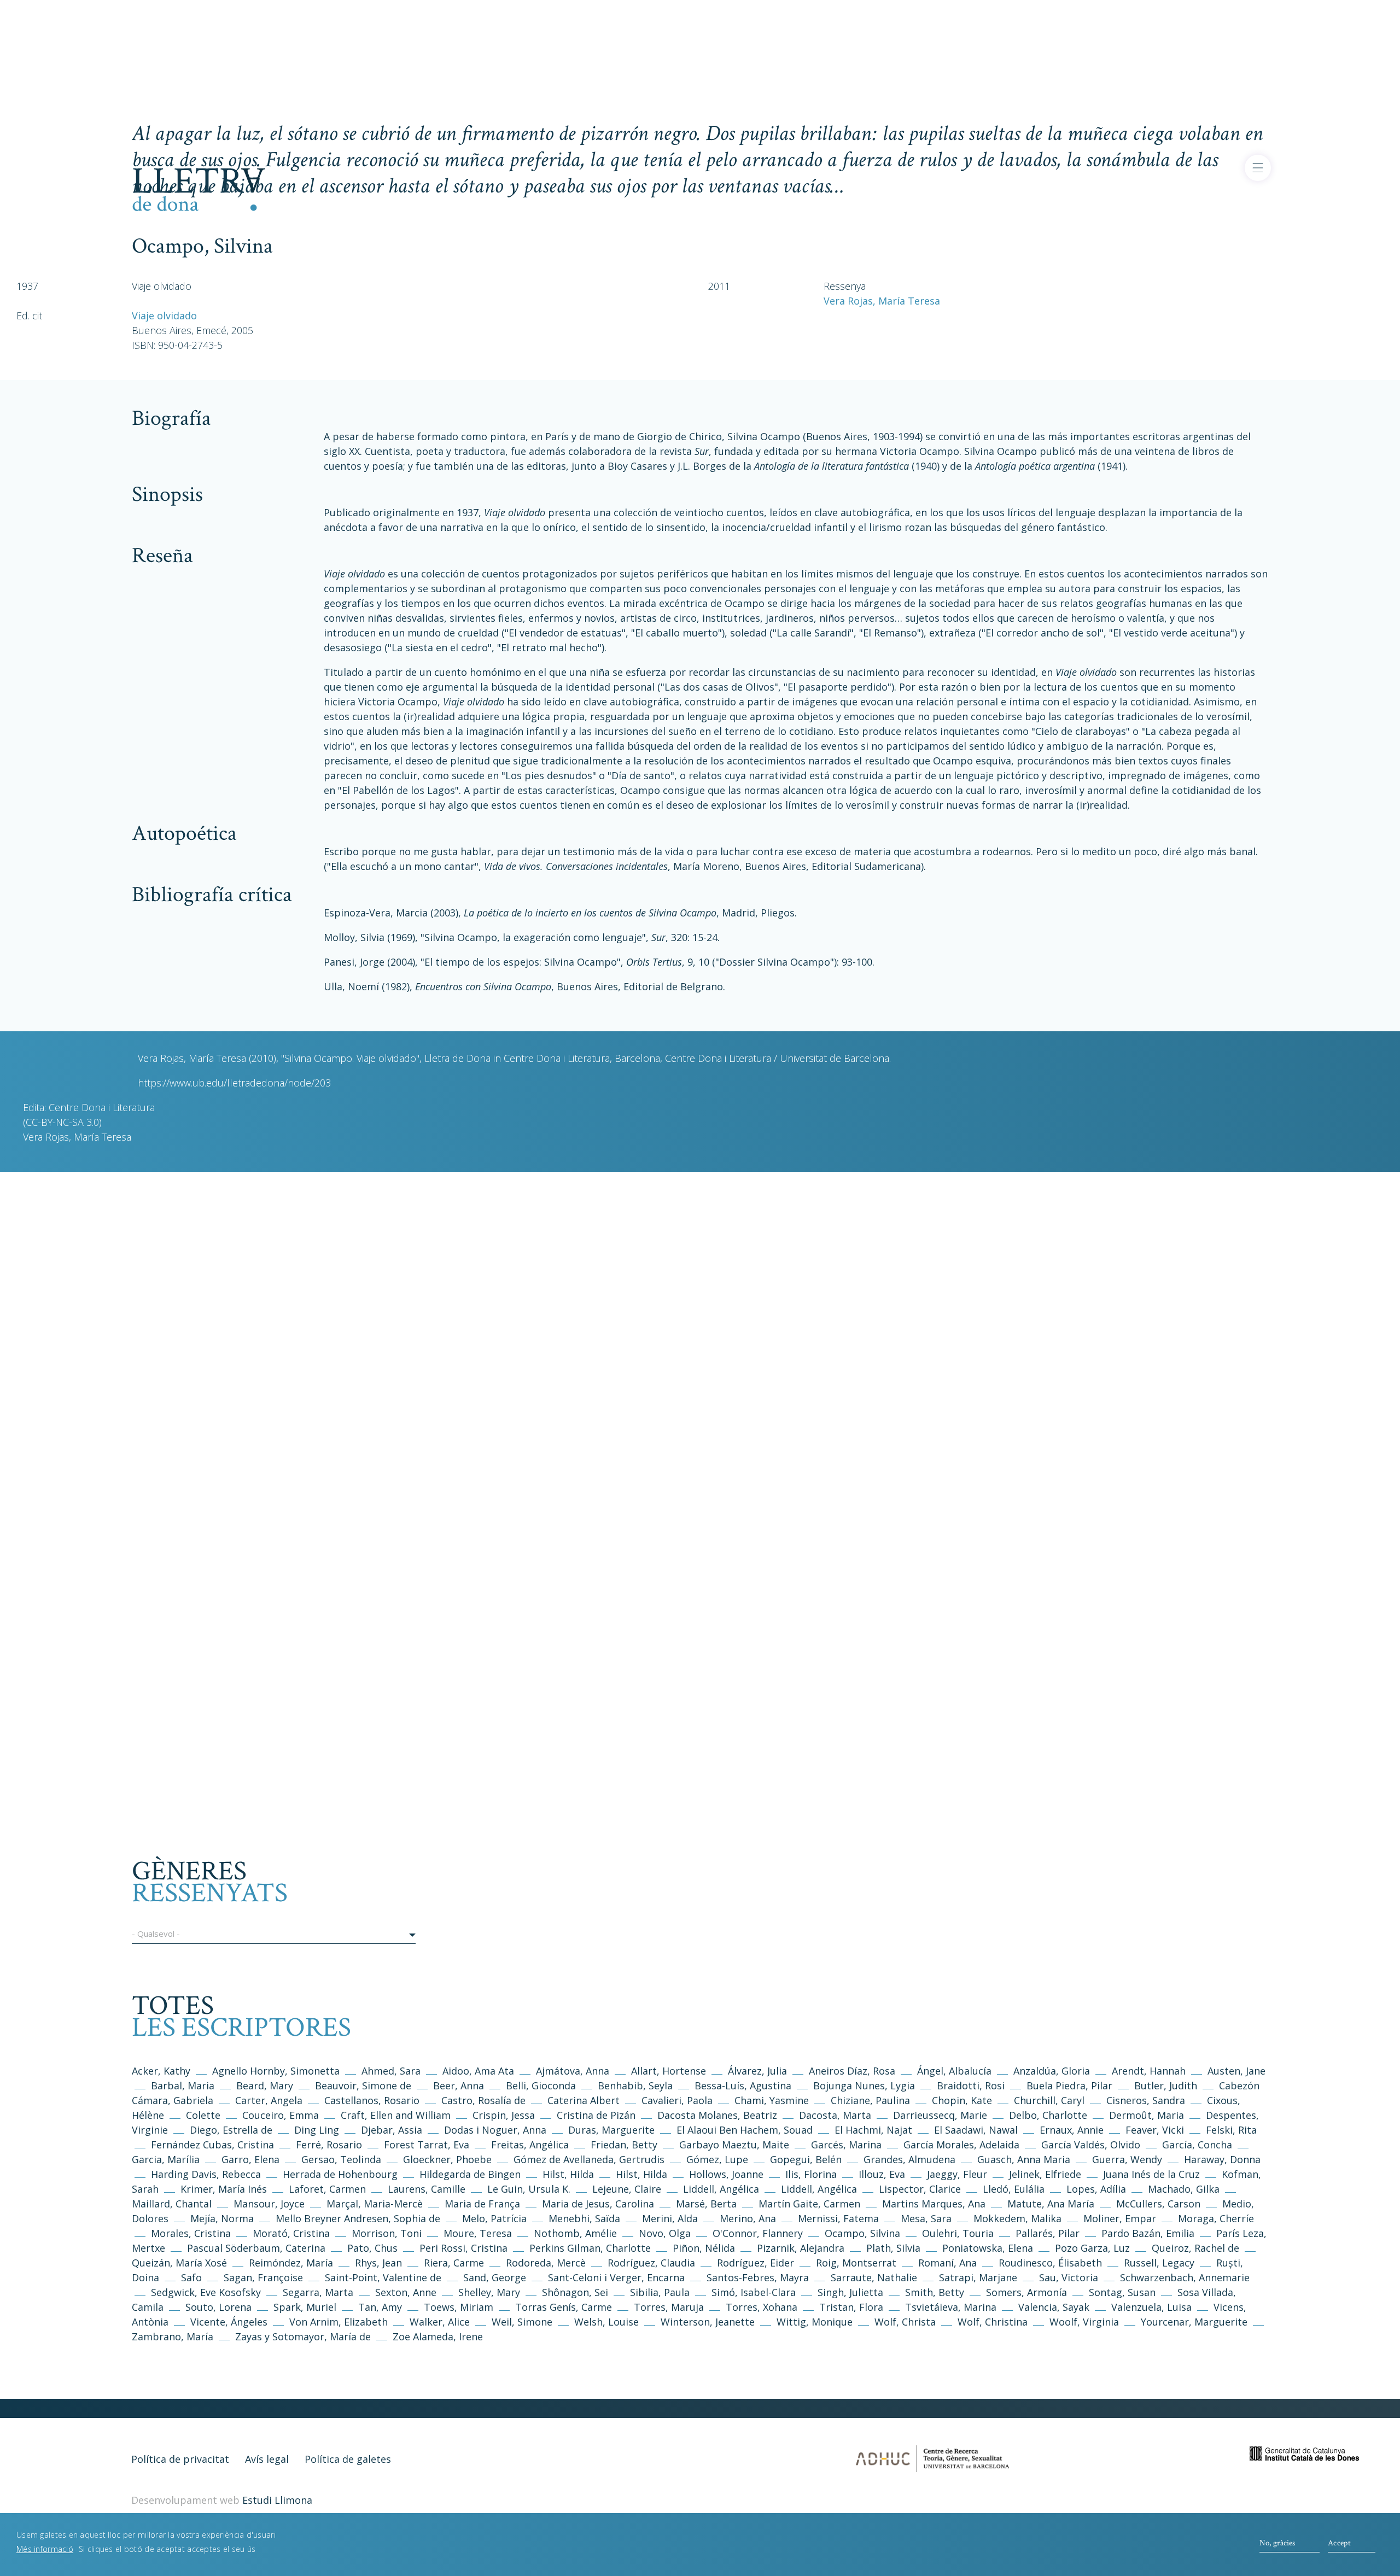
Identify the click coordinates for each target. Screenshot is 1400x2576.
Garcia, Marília (166, 2159)
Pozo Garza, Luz (1092, 2248)
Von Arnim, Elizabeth (340, 2322)
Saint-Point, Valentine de (383, 2277)
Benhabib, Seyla (635, 2086)
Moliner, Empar (1120, 2218)
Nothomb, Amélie (575, 2233)
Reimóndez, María (291, 2263)
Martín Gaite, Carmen (809, 2204)
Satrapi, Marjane (978, 2277)
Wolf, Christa (905, 2322)
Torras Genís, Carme (564, 2307)
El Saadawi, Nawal (977, 2130)
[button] (274, 1936)
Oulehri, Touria (958, 2233)
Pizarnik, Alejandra (801, 2248)
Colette (203, 2115)
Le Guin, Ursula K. (529, 2189)
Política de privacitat (180, 2459)
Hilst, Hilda (568, 2174)
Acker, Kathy (161, 2071)
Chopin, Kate (962, 2100)
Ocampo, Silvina (862, 2233)
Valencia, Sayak (1054, 2307)
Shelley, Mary (489, 2292)
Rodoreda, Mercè (546, 2263)
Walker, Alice (440, 2322)
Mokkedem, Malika (1017, 2218)
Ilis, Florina (812, 2174)
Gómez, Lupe (717, 2159)
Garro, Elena (250, 2159)
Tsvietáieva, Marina (951, 2307)
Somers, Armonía (1026, 2292)
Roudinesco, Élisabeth (1050, 2263)
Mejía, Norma (222, 2218)
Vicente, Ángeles (229, 2322)
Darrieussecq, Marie (940, 2115)
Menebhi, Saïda (584, 2218)
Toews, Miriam (459, 2307)
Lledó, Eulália (1014, 2189)
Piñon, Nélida (704, 2248)
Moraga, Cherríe (1216, 2218)
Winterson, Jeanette (708, 2322)
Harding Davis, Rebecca (206, 2174)
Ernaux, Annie (1072, 2130)
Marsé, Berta (706, 2204)
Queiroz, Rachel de (1195, 2248)
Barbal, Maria (183, 2086)
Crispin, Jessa (504, 2115)
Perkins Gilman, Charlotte (590, 2248)
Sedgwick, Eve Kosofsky (207, 2292)
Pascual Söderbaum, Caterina (256, 2248)
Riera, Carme (454, 2263)
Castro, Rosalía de (483, 2100)
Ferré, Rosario (329, 2145)
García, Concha (1197, 2145)
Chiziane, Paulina (870, 2100)
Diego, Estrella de (232, 2130)
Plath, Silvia (893, 2248)
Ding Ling (317, 2130)
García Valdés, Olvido (1092, 2145)
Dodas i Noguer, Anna (497, 2130)
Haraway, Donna (1222, 2159)
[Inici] (199, 188)
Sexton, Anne (407, 2292)
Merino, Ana (748, 2218)
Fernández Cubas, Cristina (212, 2145)
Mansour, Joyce (269, 2204)
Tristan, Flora (851, 2307)
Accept (1339, 2543)
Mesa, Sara (926, 2218)
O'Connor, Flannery (758, 2233)
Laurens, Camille (427, 2189)
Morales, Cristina (192, 2233)
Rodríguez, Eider (756, 2263)
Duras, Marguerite (611, 2130)
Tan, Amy (380, 2307)
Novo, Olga (665, 2233)
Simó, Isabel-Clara (754, 2292)
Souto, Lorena (220, 2307)
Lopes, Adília (1096, 2189)
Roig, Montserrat (856, 2263)
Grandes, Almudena (909, 2159)
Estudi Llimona (277, 2500)
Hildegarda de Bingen (470, 2174)
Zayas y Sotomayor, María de (303, 2336)
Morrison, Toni (387, 2233)
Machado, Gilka (1185, 2189)
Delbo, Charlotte (1048, 2115)
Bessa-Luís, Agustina (743, 2086)
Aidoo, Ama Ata (478, 2071)
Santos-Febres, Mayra (758, 2277)
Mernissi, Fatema (838, 2218)
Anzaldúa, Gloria (1052, 2071)
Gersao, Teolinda (341, 2159)
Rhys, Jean (380, 2263)
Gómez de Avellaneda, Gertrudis (590, 2159)
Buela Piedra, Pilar (1069, 2086)
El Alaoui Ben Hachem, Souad (745, 2130)
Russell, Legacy (1159, 2263)
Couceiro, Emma (281, 2115)
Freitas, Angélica (531, 2145)
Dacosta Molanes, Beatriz (717, 2115)
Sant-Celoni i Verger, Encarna (616, 2277)
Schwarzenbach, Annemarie (1185, 2277)
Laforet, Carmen (327, 2189)
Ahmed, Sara (391, 2071)
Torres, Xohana (762, 2307)
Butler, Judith (1166, 2086)
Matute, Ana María (1051, 2204)
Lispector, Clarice (920, 2189)
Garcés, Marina (846, 2145)
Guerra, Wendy (1127, 2159)
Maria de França (482, 2204)
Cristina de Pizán (596, 2115)
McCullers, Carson (1158, 2204)
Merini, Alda (670, 2218)
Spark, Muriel (305, 2307)
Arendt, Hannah (1149, 2071)
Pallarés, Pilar (1048, 2233)
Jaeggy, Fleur (957, 2174)
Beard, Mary (266, 2086)
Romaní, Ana (947, 2263)
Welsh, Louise (606, 2322)
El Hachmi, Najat (875, 2130)
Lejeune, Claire (627, 2189)
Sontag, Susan (1122, 2292)
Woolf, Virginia (1084, 2322)
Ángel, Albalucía (954, 2071)
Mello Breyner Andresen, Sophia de (358, 2218)
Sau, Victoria (1069, 2277)
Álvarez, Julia (757, 2071)
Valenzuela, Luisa (1151, 2307)
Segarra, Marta (318, 2292)
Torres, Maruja (669, 2307)
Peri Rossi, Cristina (463, 2248)
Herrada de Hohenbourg (340, 2174)
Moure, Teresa (478, 2233)
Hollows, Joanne (728, 2174)
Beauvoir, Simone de (363, 2086)
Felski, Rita (1231, 2130)
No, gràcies (1277, 2543)
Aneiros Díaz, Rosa (852, 2071)
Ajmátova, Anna (573, 2071)
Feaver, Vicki (1155, 2130)
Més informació (45, 2548)
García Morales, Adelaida (961, 2145)
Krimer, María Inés (225, 2189)
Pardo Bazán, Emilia (1148, 2233)
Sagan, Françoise (263, 2277)
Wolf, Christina (993, 2322)
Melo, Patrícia (494, 2218)
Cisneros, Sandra (1146, 2100)
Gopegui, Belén (806, 2159)
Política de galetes (348, 2459)
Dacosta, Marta (836, 2115)
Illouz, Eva (882, 2174)
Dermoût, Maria (1147, 2115)
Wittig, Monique (815, 2322)
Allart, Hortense (670, 2071)
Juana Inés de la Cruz (1151, 2174)
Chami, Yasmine (772, 2100)
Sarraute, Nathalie (874, 2277)
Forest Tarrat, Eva (427, 2145)
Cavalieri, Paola (677, 2100)
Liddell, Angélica (721, 2189)
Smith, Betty (935, 2292)
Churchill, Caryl (1049, 2100)
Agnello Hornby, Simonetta (276, 2071)
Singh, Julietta (852, 2292)
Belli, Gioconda (541, 2086)
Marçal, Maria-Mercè (375, 2204)
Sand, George (495, 2277)
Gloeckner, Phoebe (447, 2159)
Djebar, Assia (392, 2130)
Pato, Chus (372, 2248)
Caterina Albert (584, 2100)
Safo (191, 2277)
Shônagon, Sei (575, 2292)
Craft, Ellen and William (396, 2115)
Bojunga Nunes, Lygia (865, 2086)
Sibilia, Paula (660, 2292)
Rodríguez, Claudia (651, 2263)
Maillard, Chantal (172, 2204)
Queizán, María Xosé (179, 2263)
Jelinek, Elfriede (1045, 2174)
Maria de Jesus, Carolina (598, 2204)
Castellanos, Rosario (372, 2100)
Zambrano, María (173, 2336)
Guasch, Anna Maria (1024, 2159)
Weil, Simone (522, 2322)
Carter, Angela (269, 2100)
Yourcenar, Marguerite (1194, 2322)
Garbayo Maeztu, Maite (734, 2145)
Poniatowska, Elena (988, 2248)
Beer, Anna (459, 2086)
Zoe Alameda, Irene (438, 2336)
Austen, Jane (1236, 2071)
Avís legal (267, 2459)
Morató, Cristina (291, 2233)
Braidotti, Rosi (971, 2086)
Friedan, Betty (624, 2145)
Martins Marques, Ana (934, 2204)
